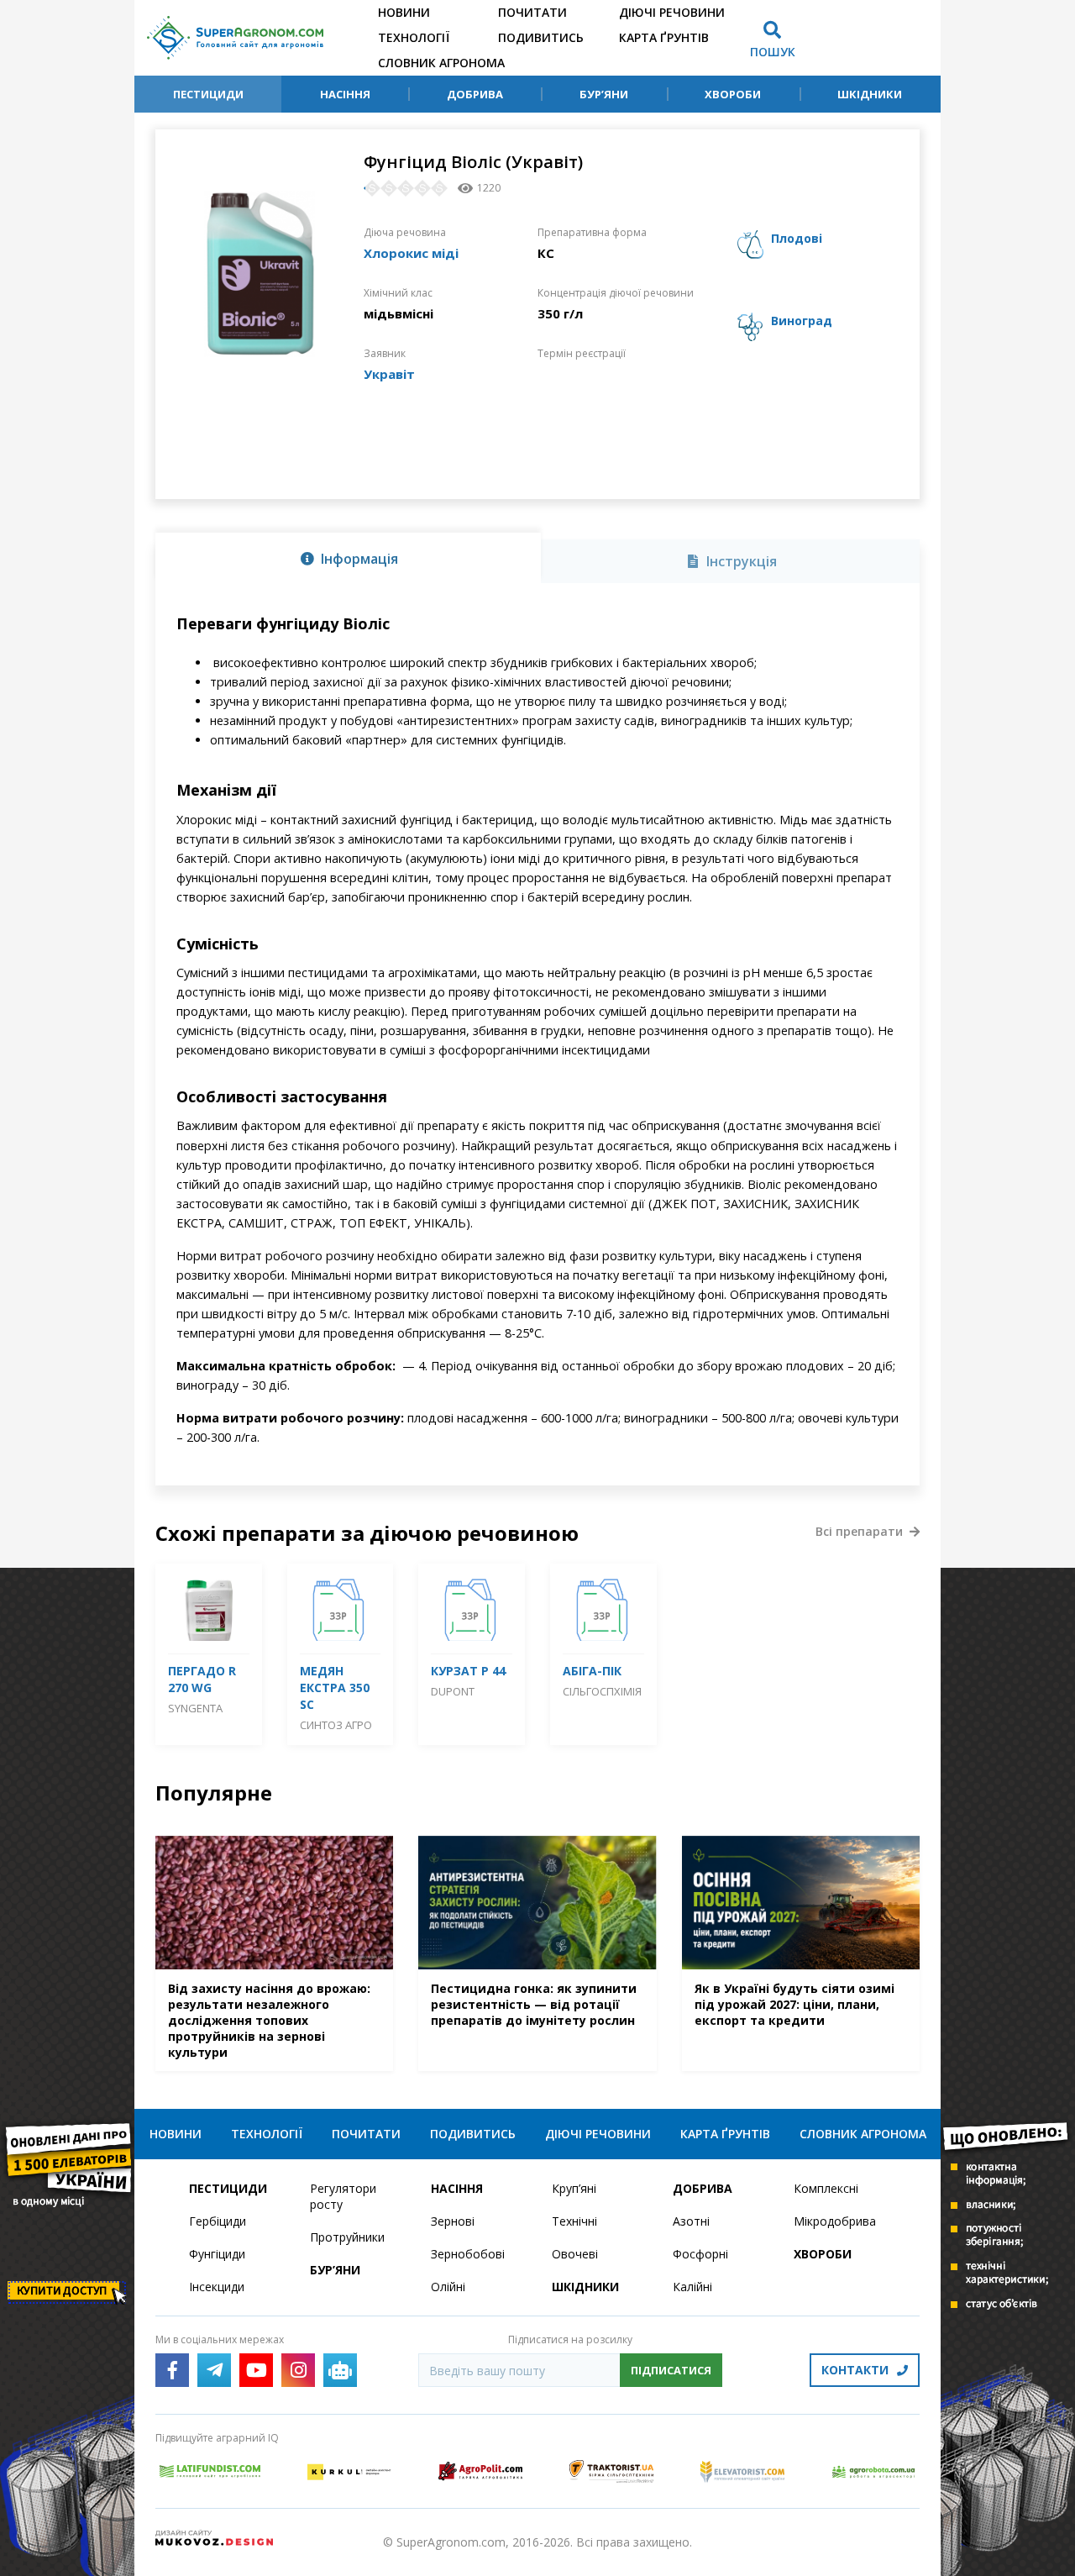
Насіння (345, 94)
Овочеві (575, 2254)
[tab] (348, 558)
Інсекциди (217, 2287)
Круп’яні (574, 2188)
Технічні (574, 2221)
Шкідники (870, 94)
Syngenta (195, 1708)
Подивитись (541, 37)
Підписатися (671, 2370)
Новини (404, 12)
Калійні (692, 2287)
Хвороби (733, 94)
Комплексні (826, 2188)
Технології (414, 37)
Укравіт (389, 374)
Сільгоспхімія (602, 1691)
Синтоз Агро (336, 1725)
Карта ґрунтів (664, 37)
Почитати (532, 12)
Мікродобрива (835, 2221)
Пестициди (208, 94)
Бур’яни (604, 94)
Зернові (453, 2221)
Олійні (448, 2287)
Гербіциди (218, 2221)
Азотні (691, 2221)
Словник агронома (441, 63)
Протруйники (347, 2237)
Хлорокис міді (411, 253)
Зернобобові (468, 2254)
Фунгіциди (217, 2254)
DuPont (453, 1691)
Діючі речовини (672, 12)
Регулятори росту (343, 2196)
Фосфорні (700, 2254)
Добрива (475, 94)
